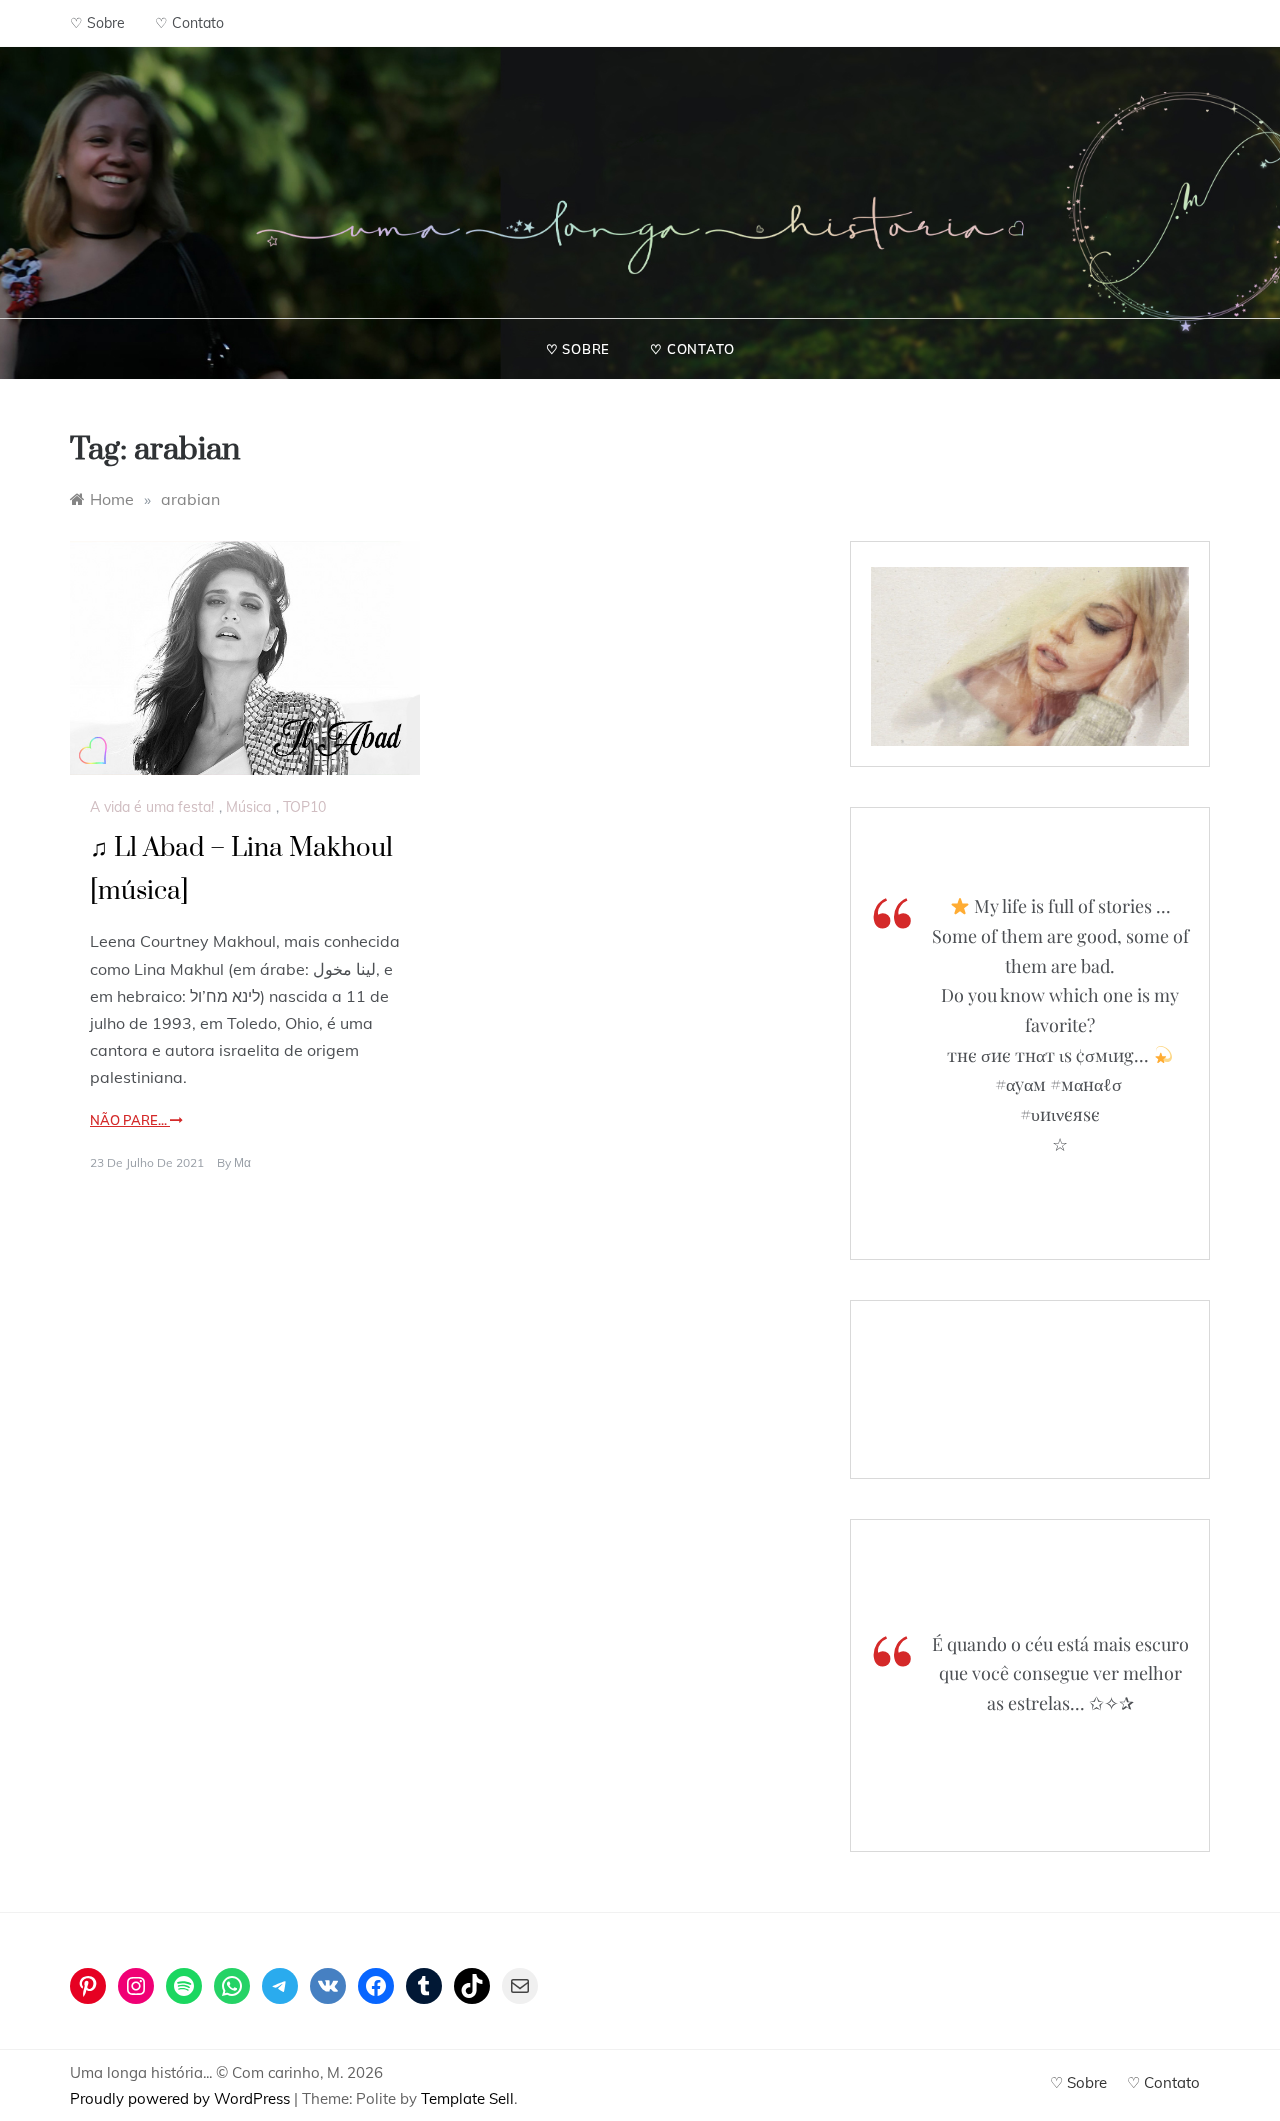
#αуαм (1020, 1084)
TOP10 (304, 807)
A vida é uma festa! (152, 807)
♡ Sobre (97, 23)
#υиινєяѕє (1060, 1114)
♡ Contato (189, 23)
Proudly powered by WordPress (182, 2098)
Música (248, 807)
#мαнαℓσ (1086, 1084)
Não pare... (130, 1120)
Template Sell (467, 2098)
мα (242, 1162)
